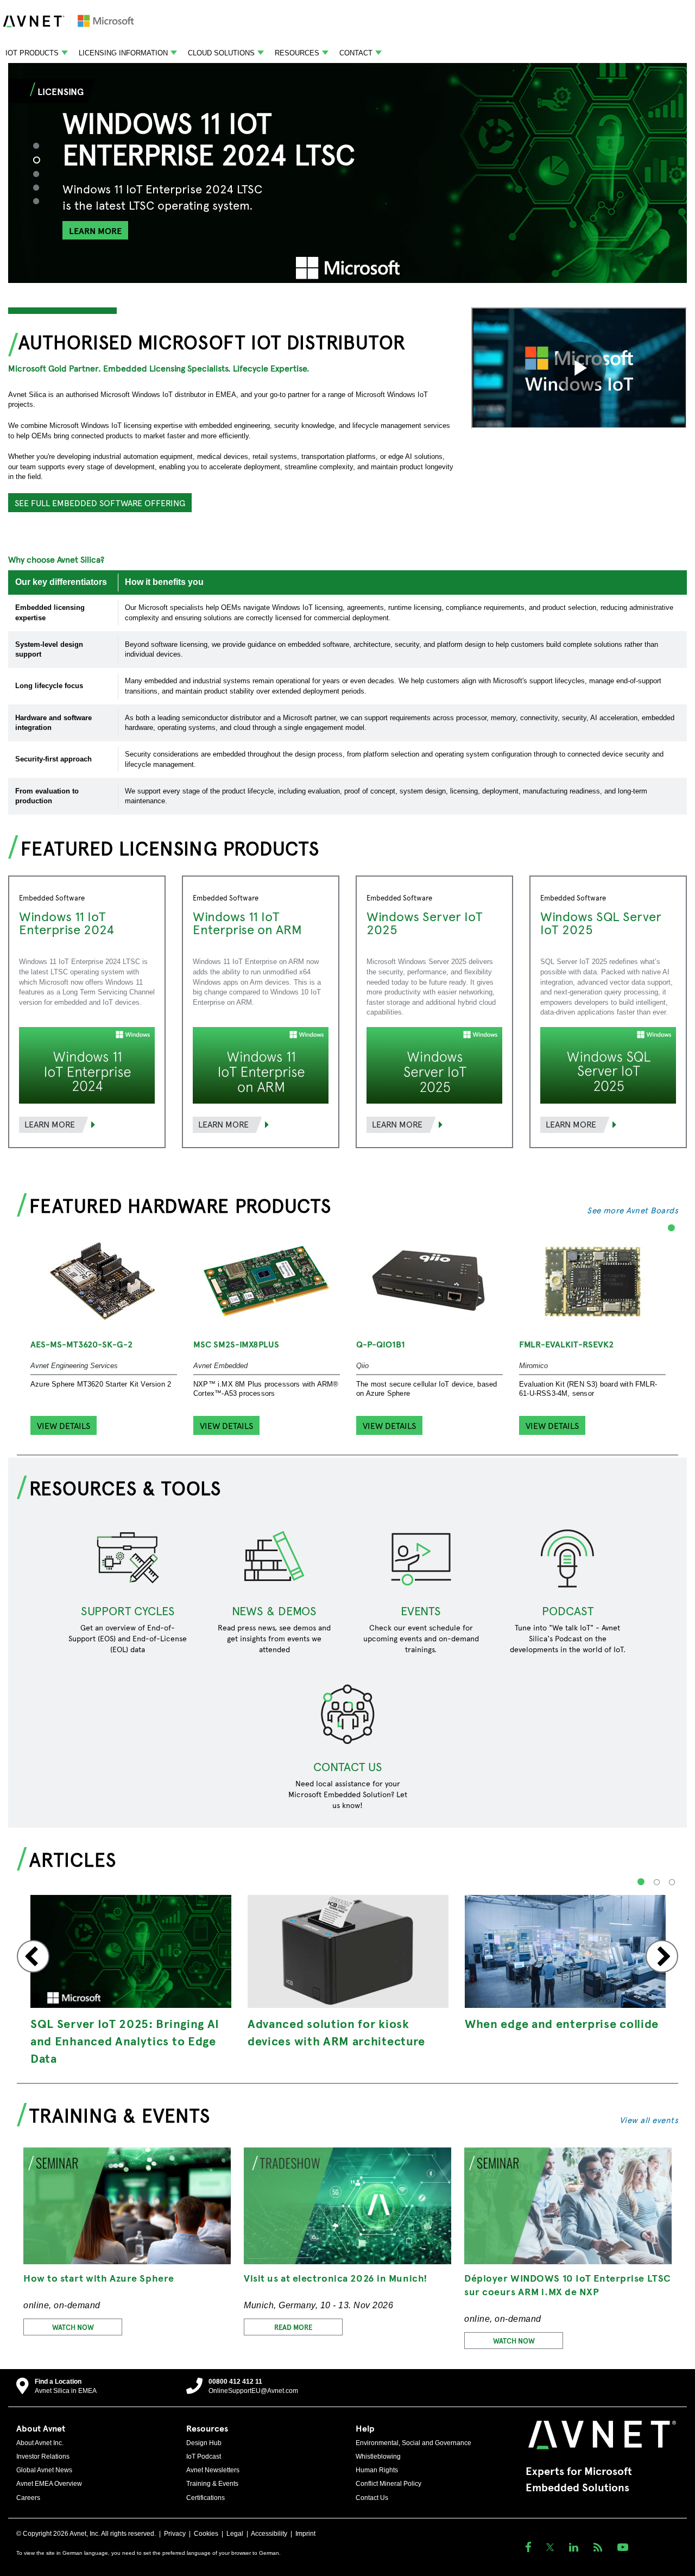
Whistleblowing (378, 2457)
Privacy (175, 2534)
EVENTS (421, 1610)
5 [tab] (41, 201)
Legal (235, 2534)
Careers (28, 2498)
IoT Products (32, 53)
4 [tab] (41, 187)
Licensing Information (123, 53)
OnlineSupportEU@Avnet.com (253, 2391)
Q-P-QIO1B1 (381, 1344)
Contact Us (372, 2498)
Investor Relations (43, 2457)
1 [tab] (41, 145)
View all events (649, 2120)
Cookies (206, 2534)
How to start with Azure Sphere (99, 2278)
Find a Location (58, 2382)
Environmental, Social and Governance (413, 2443)
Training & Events (212, 2484)
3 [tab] (41, 174)
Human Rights (377, 2470)
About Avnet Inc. (40, 2443)
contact (356, 53)
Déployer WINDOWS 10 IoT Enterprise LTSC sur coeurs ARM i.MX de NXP (568, 2284)
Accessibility (269, 2534)
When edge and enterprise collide (562, 2023)
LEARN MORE (95, 230)
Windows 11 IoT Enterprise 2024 (67, 922)
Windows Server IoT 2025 (425, 922)
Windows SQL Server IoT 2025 (601, 922)
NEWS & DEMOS (274, 1610)
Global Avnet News (44, 2470)
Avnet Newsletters (213, 2470)
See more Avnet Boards (633, 1210)
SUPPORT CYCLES (128, 1610)
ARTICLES (73, 1859)
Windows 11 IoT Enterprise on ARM (247, 922)
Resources (297, 53)
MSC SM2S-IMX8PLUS (236, 1344)
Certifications (206, 2498)
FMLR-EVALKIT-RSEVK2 (566, 1344)
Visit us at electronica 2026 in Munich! (336, 2278)
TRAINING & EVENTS (120, 2114)
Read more (293, 2327)
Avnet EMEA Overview (49, 2484)
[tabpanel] (347, 173)
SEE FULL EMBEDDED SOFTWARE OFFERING (100, 502)
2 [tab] (42, 160)
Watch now (73, 2327)
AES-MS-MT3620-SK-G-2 (81, 1344)
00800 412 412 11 (235, 2382)
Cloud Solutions (221, 53)
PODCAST (568, 1610)
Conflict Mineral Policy (388, 2484)
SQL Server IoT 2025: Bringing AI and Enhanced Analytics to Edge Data (125, 2040)
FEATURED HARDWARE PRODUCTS (180, 1205)
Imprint (305, 2534)
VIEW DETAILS (64, 1425)
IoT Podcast (204, 2457)
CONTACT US (348, 1766)
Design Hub (204, 2443)
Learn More (50, 1124)
